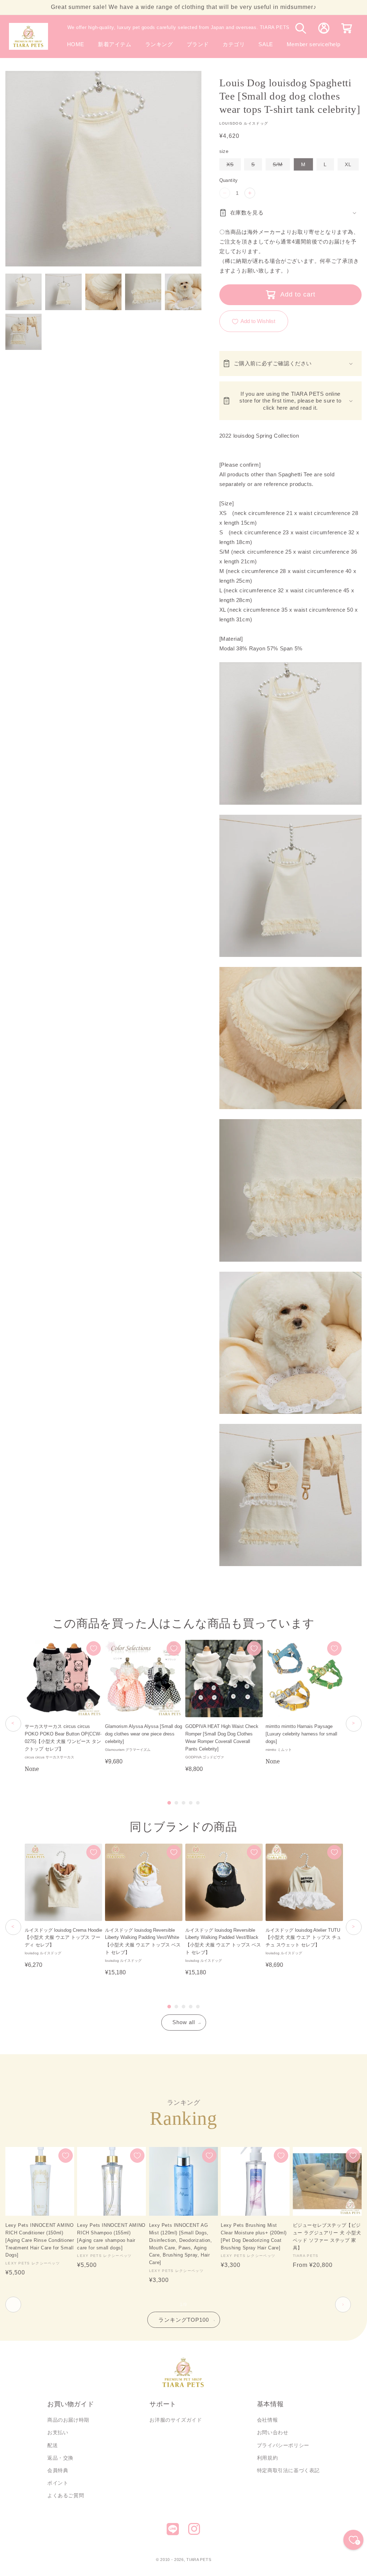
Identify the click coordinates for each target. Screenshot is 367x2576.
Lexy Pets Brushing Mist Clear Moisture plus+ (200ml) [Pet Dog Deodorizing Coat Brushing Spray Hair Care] (254, 2236)
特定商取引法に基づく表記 (288, 2470)
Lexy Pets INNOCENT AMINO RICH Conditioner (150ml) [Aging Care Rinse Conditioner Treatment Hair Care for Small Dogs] (40, 2240)
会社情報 (267, 2420)
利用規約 (267, 2458)
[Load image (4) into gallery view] (143, 292)
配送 (53, 2445)
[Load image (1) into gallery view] (23, 292)
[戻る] (13, 1724)
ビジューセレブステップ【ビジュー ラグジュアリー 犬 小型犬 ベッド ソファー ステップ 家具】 (327, 2236)
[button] (198, 44)
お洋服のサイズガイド (176, 2420)
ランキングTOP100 (184, 2320)
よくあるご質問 (66, 2495)
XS (234, 166)
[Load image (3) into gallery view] (103, 292)
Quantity (229, 180)
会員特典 (58, 2470)
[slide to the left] (13, 2305)
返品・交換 (60, 2458)
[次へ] (354, 1724)
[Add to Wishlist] (94, 1648)
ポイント (58, 2483)
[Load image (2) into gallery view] (63, 292)
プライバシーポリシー (283, 2445)
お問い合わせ (273, 2432)
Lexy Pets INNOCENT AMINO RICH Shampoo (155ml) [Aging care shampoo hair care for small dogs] (111, 2236)
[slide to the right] (343, 2305)
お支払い (58, 2432)
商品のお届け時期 (68, 2420)
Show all (184, 2022)
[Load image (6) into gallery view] (23, 332)
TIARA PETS (199, 2560)
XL (348, 164)
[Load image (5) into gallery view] (183, 292)
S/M (281, 166)
